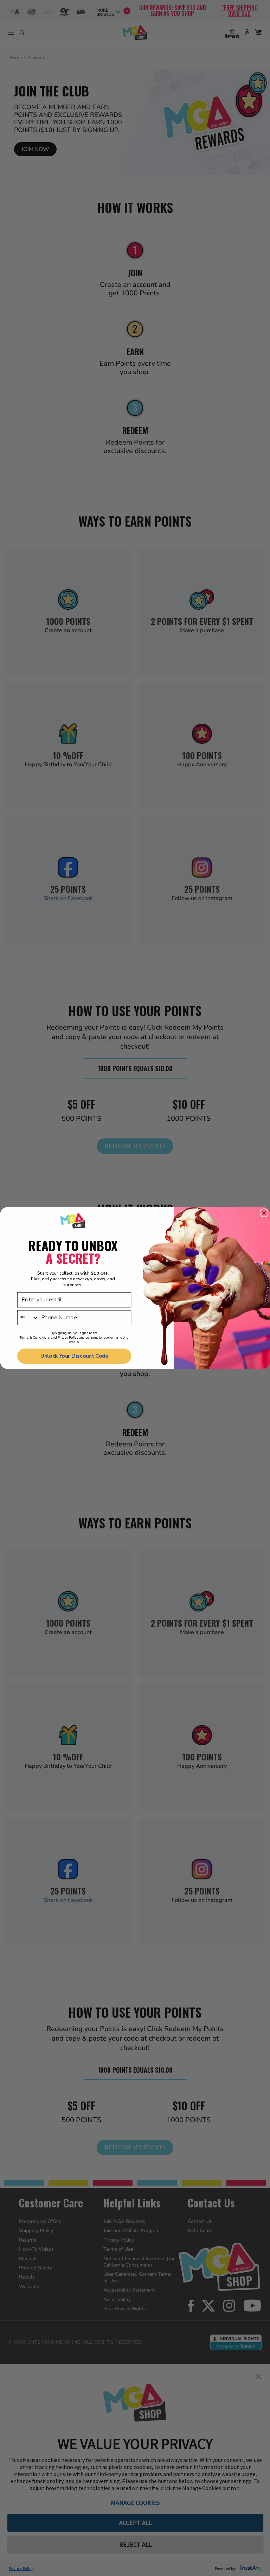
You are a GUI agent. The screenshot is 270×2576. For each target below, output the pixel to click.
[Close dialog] (264, 1213)
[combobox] (28, 1318)
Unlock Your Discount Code (74, 1356)
